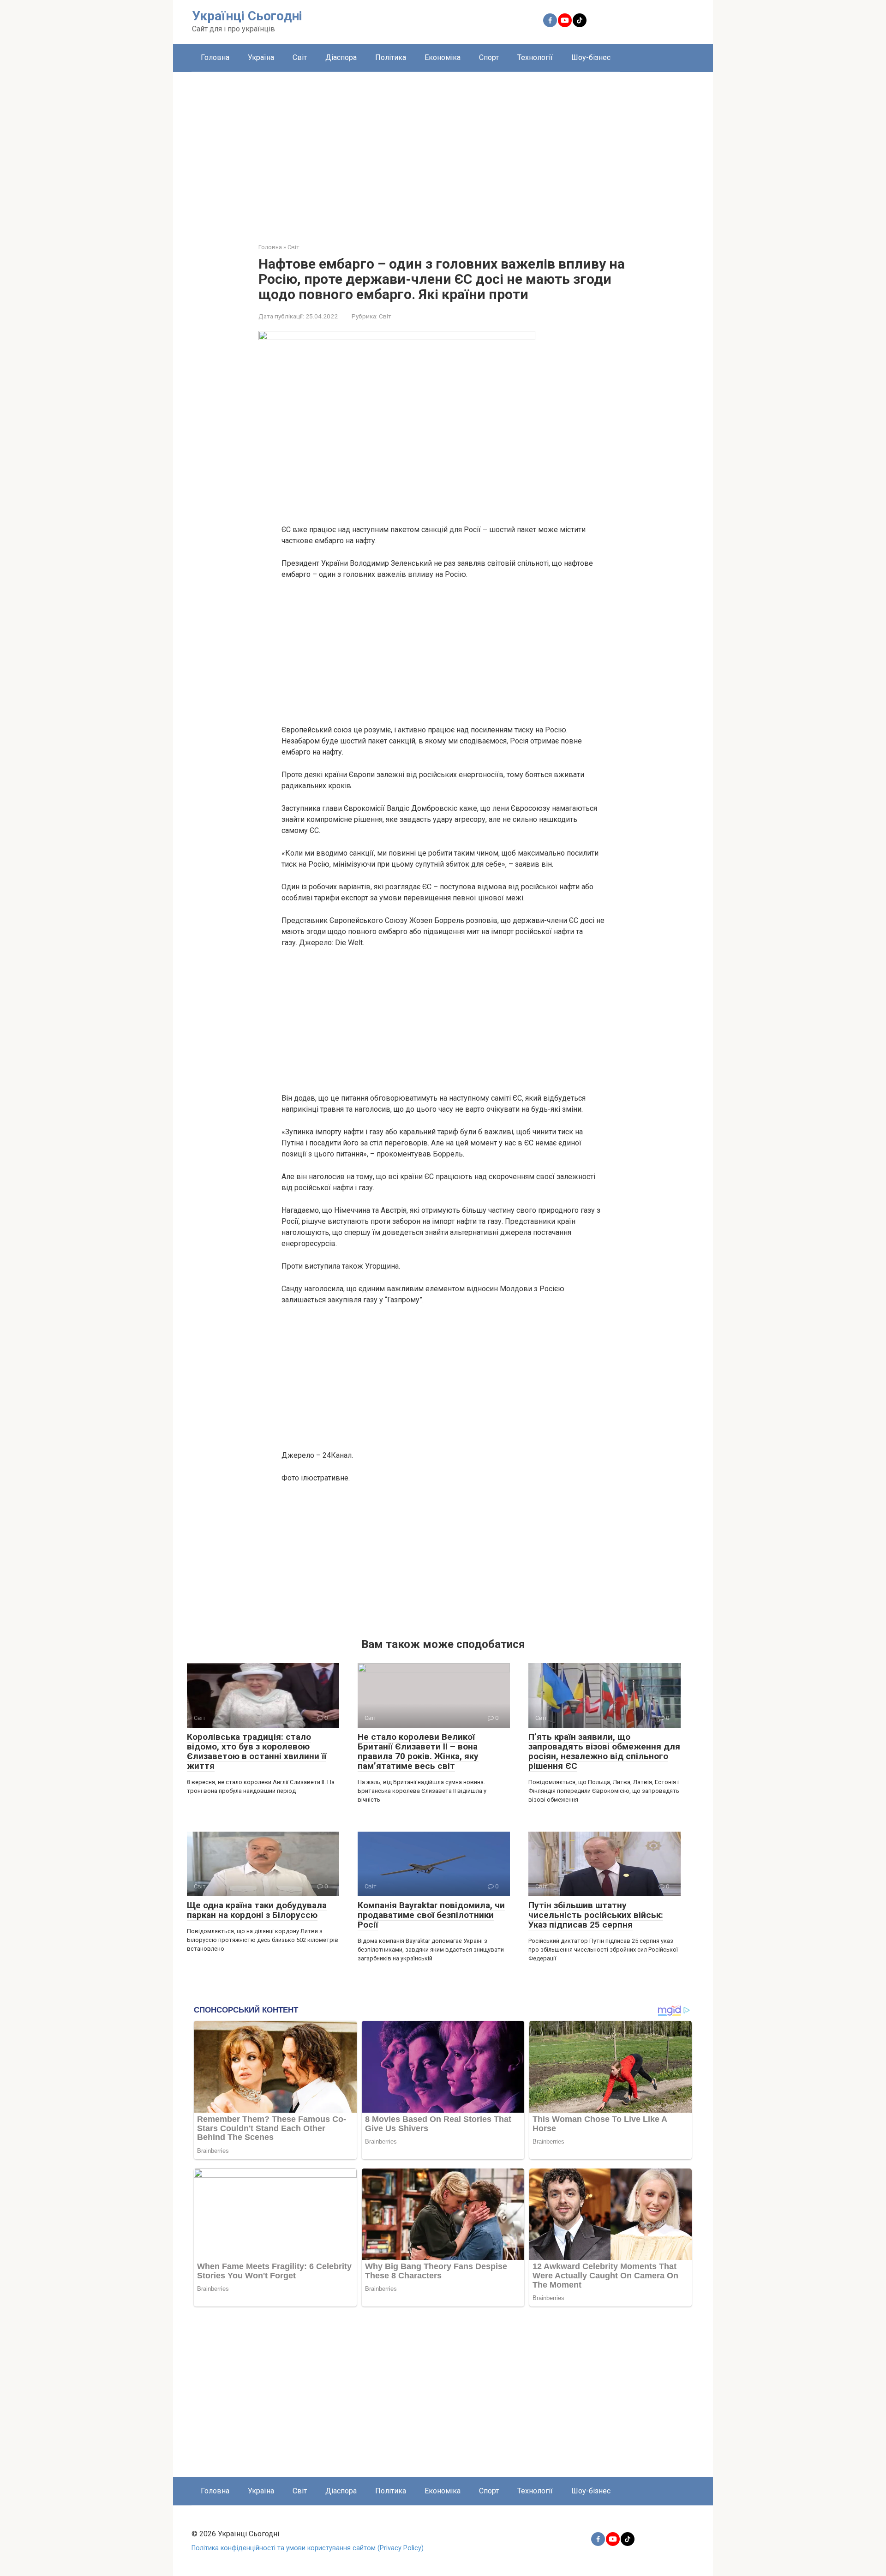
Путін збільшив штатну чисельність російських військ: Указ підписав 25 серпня (596, 1915)
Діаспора (341, 57)
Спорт (489, 57)
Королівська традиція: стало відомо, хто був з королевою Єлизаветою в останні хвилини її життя (257, 1751)
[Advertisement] (443, 150)
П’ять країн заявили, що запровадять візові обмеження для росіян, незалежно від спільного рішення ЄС (604, 1751)
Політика (391, 57)
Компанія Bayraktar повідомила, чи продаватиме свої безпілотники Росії (431, 1915)
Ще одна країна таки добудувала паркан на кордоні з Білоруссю (257, 1910)
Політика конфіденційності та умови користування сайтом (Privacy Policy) (308, 2548)
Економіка (443, 57)
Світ (300, 57)
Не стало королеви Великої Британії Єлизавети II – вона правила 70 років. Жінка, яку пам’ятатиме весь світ (418, 1751)
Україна (261, 57)
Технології (535, 57)
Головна (215, 57)
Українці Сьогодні (247, 16)
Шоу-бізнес (591, 57)
